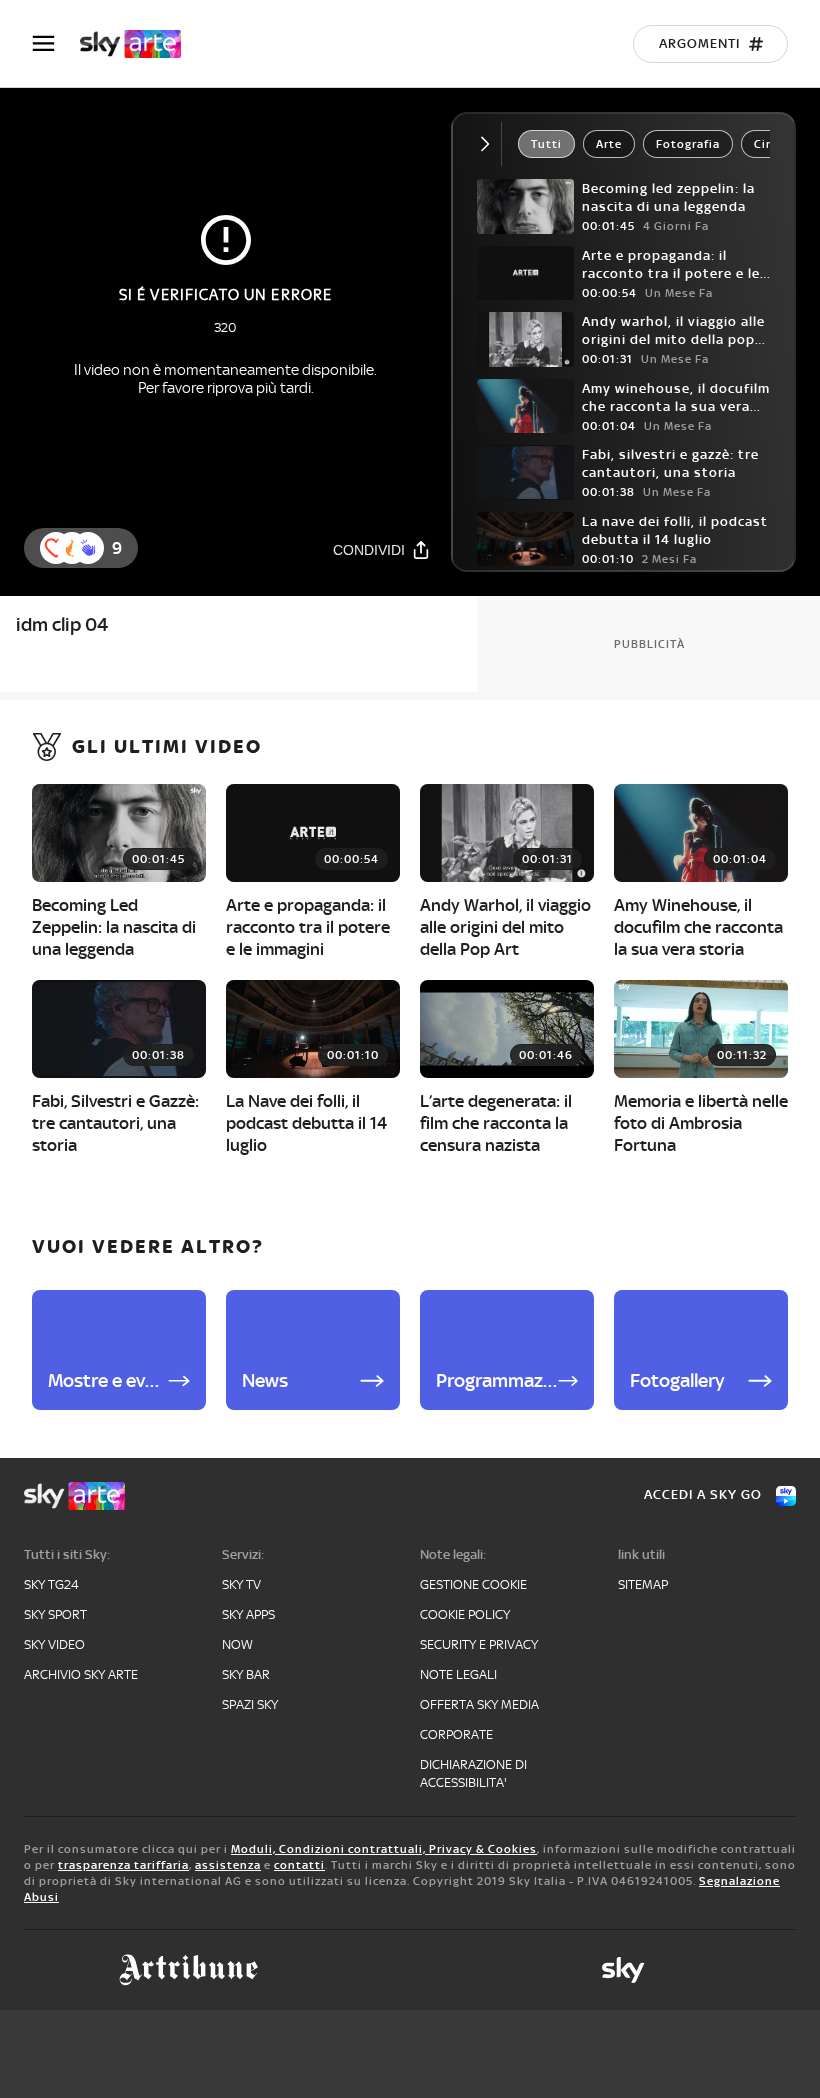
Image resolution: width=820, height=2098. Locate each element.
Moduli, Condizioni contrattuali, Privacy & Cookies (384, 1849)
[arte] (140, 44)
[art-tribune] (188, 1970)
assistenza (228, 1865)
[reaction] (88, 548)
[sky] (623, 1970)
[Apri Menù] (56, 43)
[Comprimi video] (489, 144)
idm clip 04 (62, 624)
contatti (299, 1865)
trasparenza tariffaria (123, 1865)
